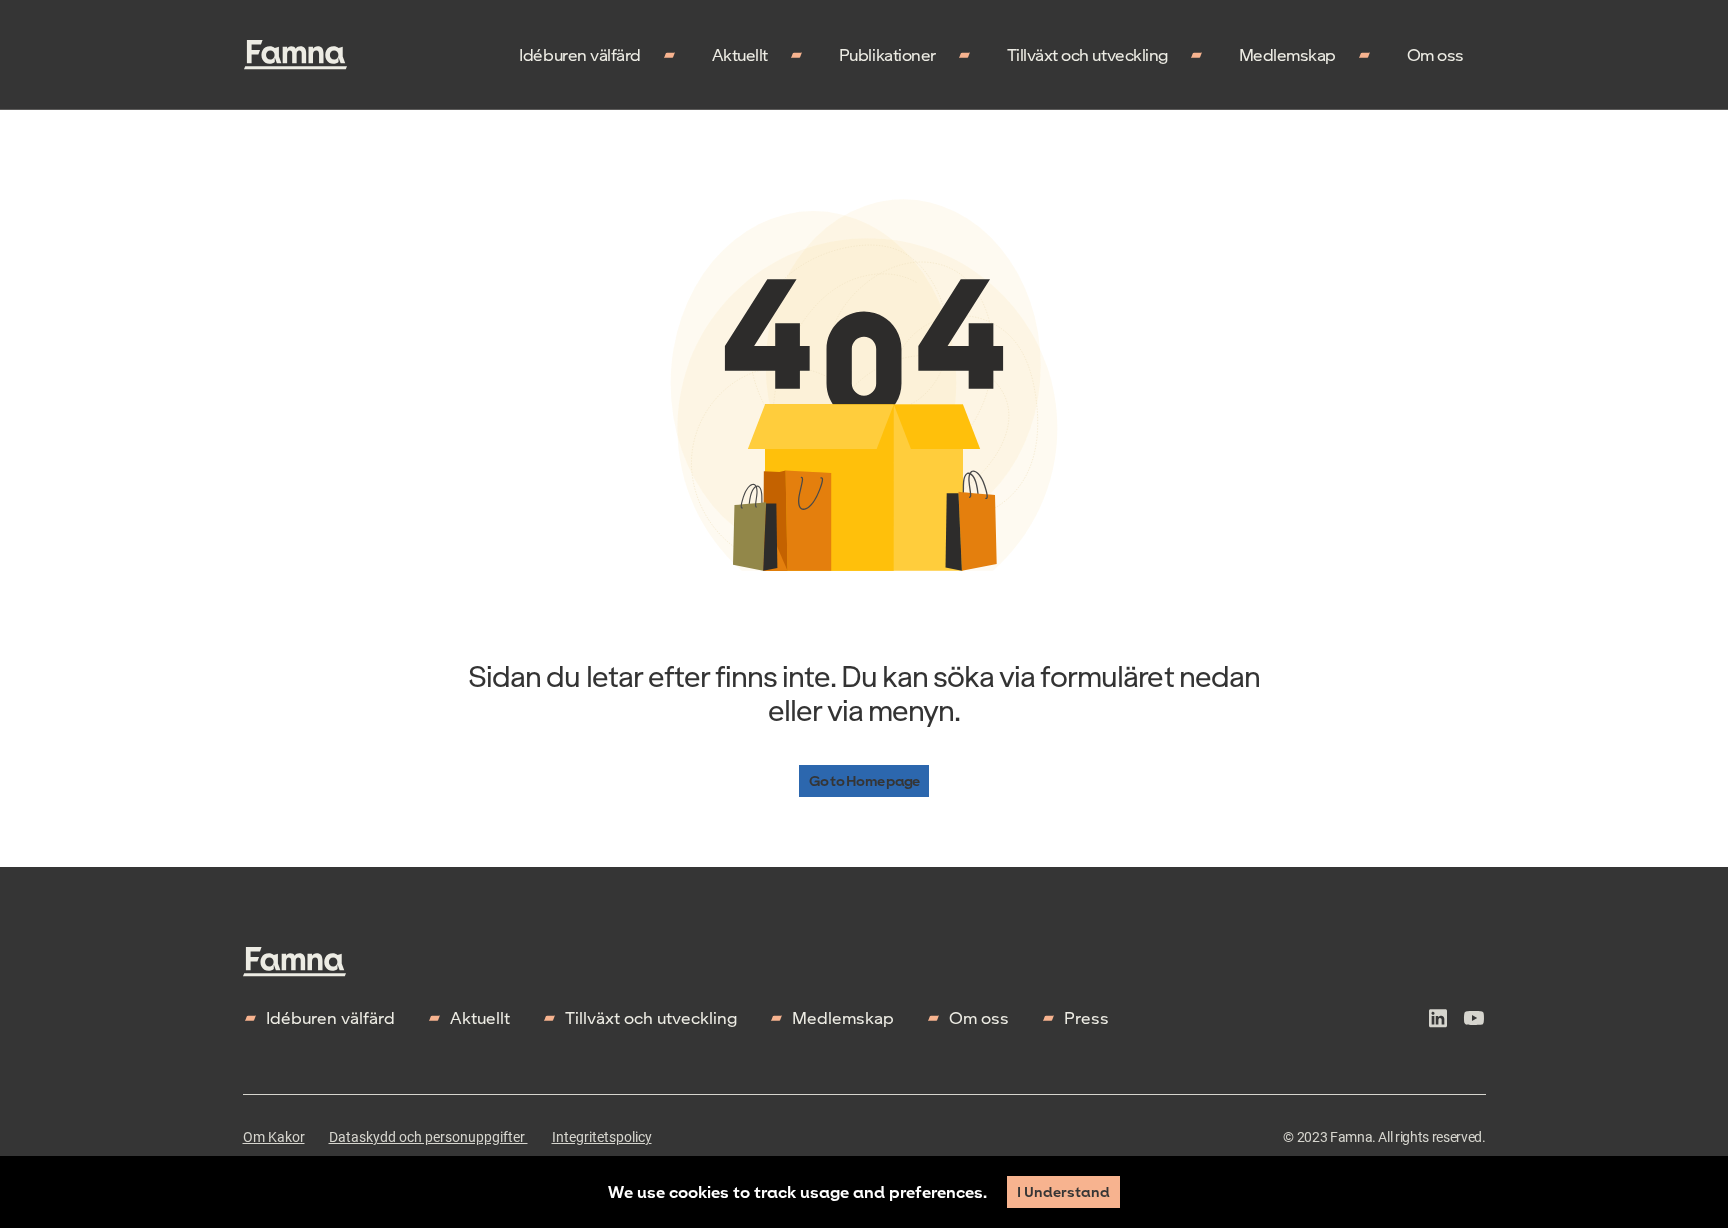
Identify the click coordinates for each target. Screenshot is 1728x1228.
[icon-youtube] (1474, 1021)
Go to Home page (864, 780)
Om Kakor (274, 1137)
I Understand (1063, 1191)
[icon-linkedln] (1438, 1021)
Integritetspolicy (602, 1137)
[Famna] (295, 55)
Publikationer (887, 54)
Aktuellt (740, 54)
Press (1086, 1017)
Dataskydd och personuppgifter (428, 1137)
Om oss (1435, 54)
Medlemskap (1287, 54)
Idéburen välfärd (579, 54)
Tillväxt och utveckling (1087, 54)
